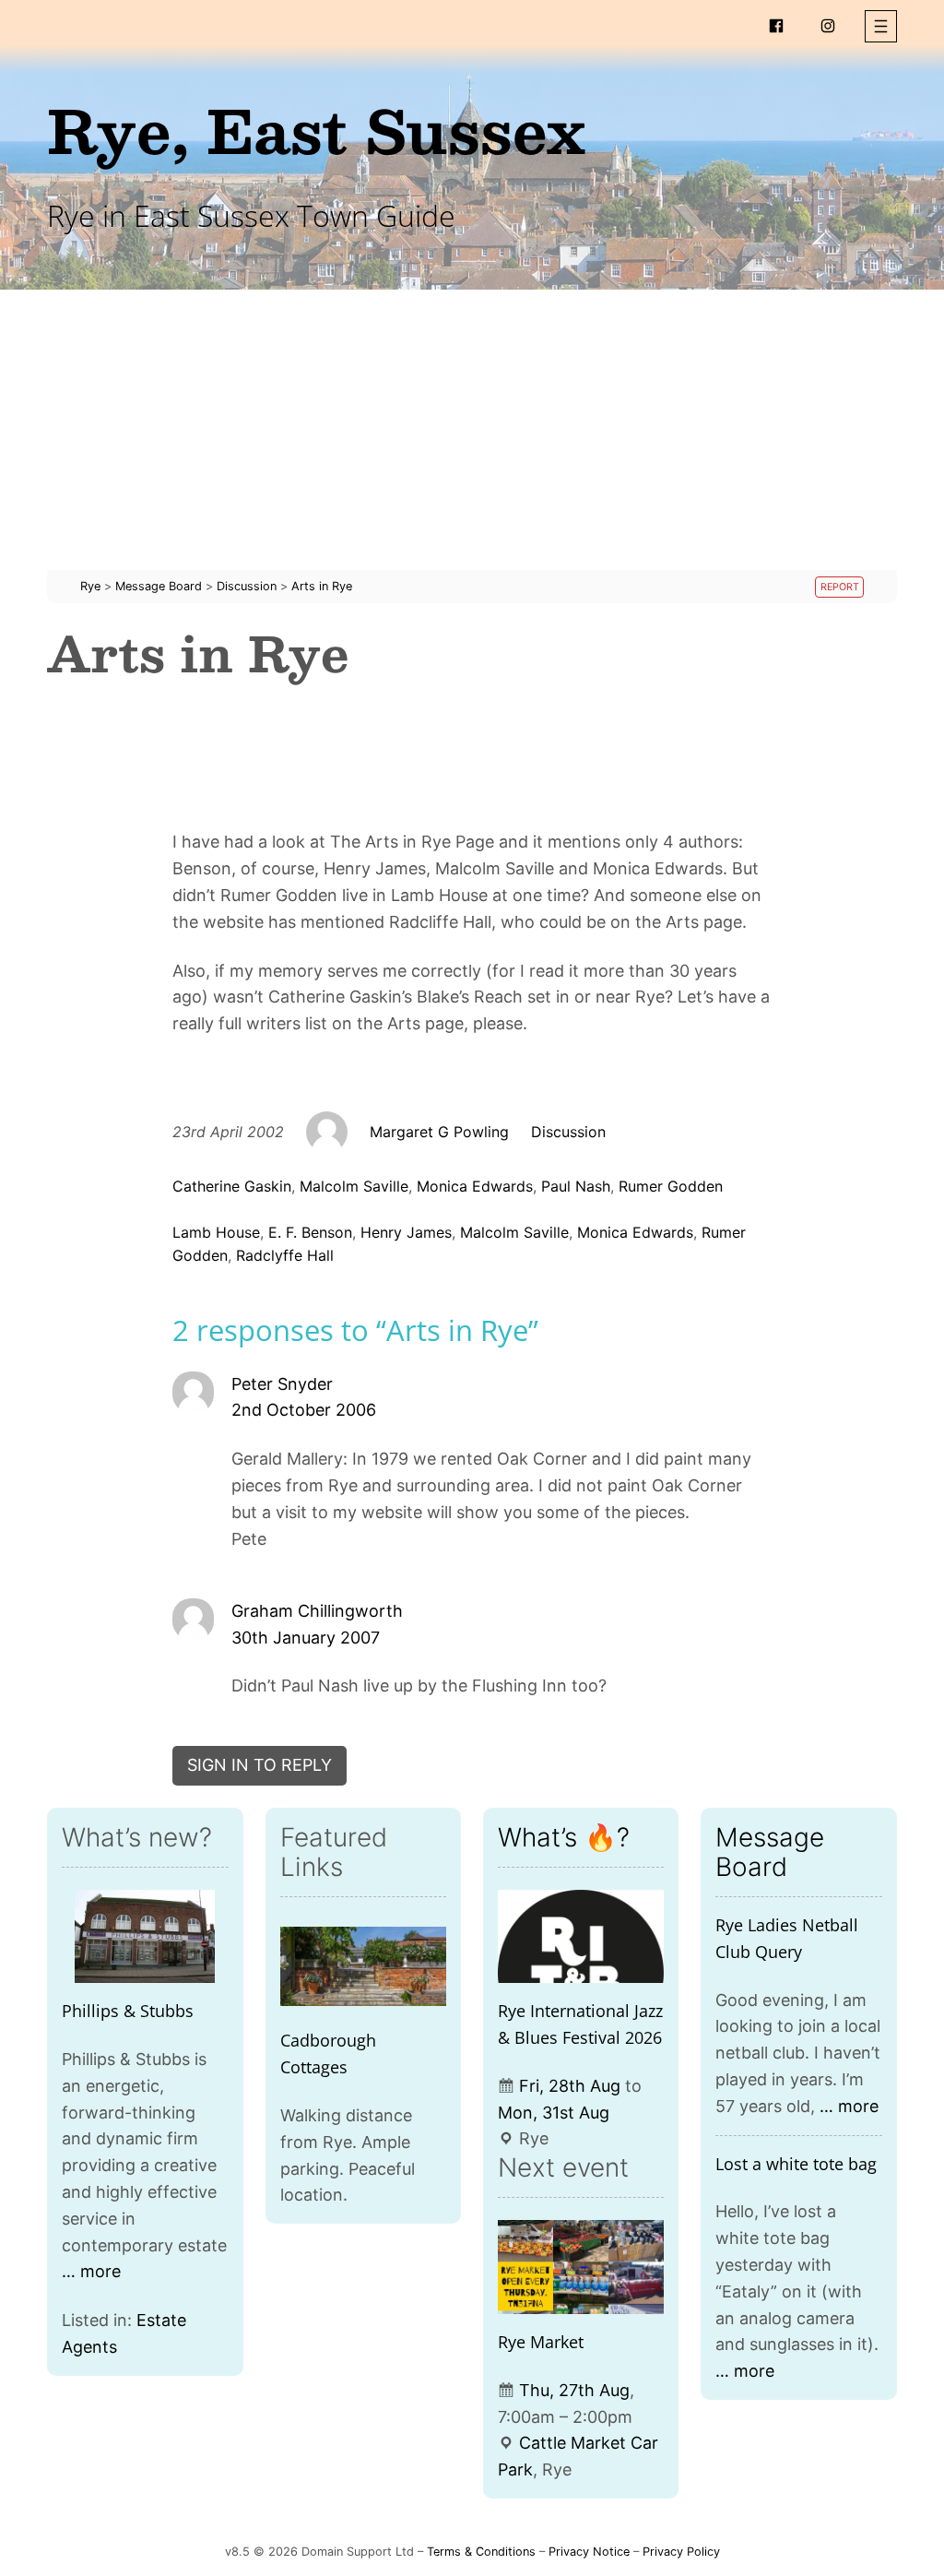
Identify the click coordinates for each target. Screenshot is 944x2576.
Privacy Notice (589, 2552)
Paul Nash (576, 1186)
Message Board (770, 1852)
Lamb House (216, 1232)
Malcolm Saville (354, 1186)
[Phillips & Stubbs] (145, 1936)
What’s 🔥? (564, 1837)
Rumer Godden (671, 1186)
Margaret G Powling (439, 1132)
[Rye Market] (581, 2267)
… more (91, 2271)
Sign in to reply (260, 1765)
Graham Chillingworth (317, 1611)
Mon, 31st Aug (554, 2113)
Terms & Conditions (481, 2552)
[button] (881, 26)
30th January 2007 (306, 1638)
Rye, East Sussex (316, 130)
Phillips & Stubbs (128, 2011)
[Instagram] (828, 26)
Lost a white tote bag (796, 2164)
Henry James (406, 1232)
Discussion (568, 1132)
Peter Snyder (282, 1384)
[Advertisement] (472, 441)
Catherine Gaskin (232, 1186)
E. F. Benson (310, 1232)
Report (840, 587)
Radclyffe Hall (285, 1255)
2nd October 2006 (304, 1410)
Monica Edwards (475, 1186)
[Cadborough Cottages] (363, 1966)
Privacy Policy (681, 2552)
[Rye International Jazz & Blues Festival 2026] (581, 1936)
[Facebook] (776, 26)
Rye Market (541, 2342)
